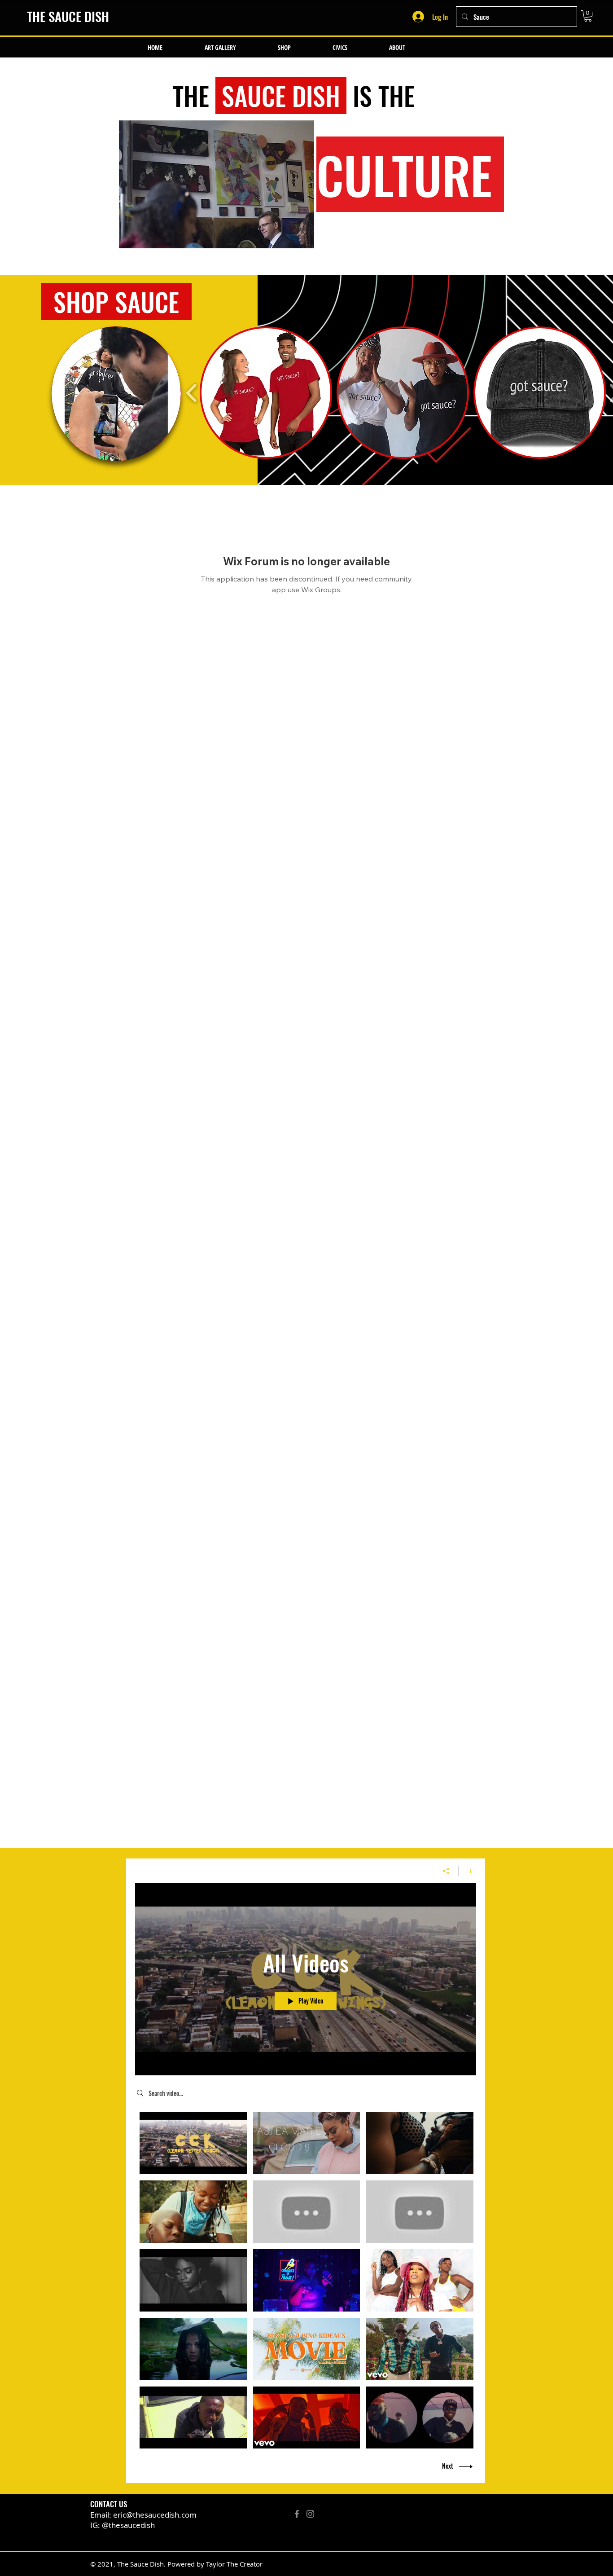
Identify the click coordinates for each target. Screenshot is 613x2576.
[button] (588, 16)
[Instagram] (310, 2514)
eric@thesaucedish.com (155, 2515)
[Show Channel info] (467, 1871)
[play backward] (192, 393)
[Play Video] (193, 2143)
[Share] (446, 1871)
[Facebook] (297, 2514)
